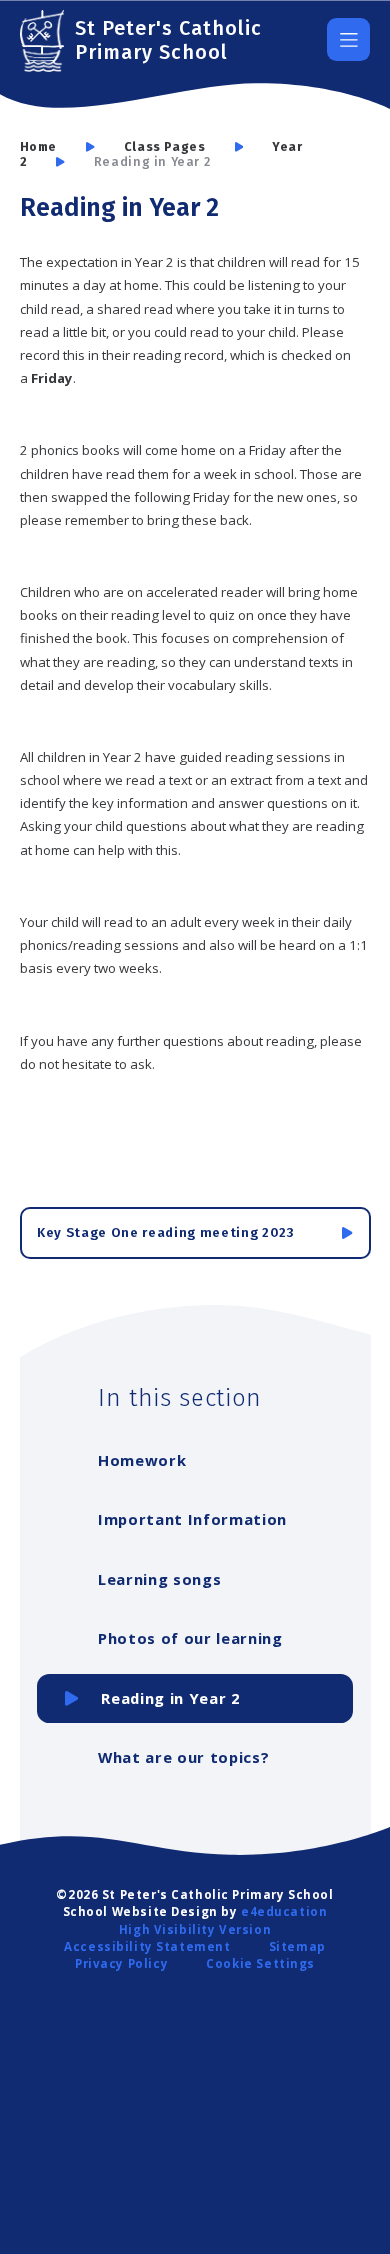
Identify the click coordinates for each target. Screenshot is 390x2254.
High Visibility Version (195, 1929)
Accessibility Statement (147, 1946)
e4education (284, 1911)
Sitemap (297, 1946)
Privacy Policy (121, 1963)
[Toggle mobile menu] (348, 39)
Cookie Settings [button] (260, 1963)
